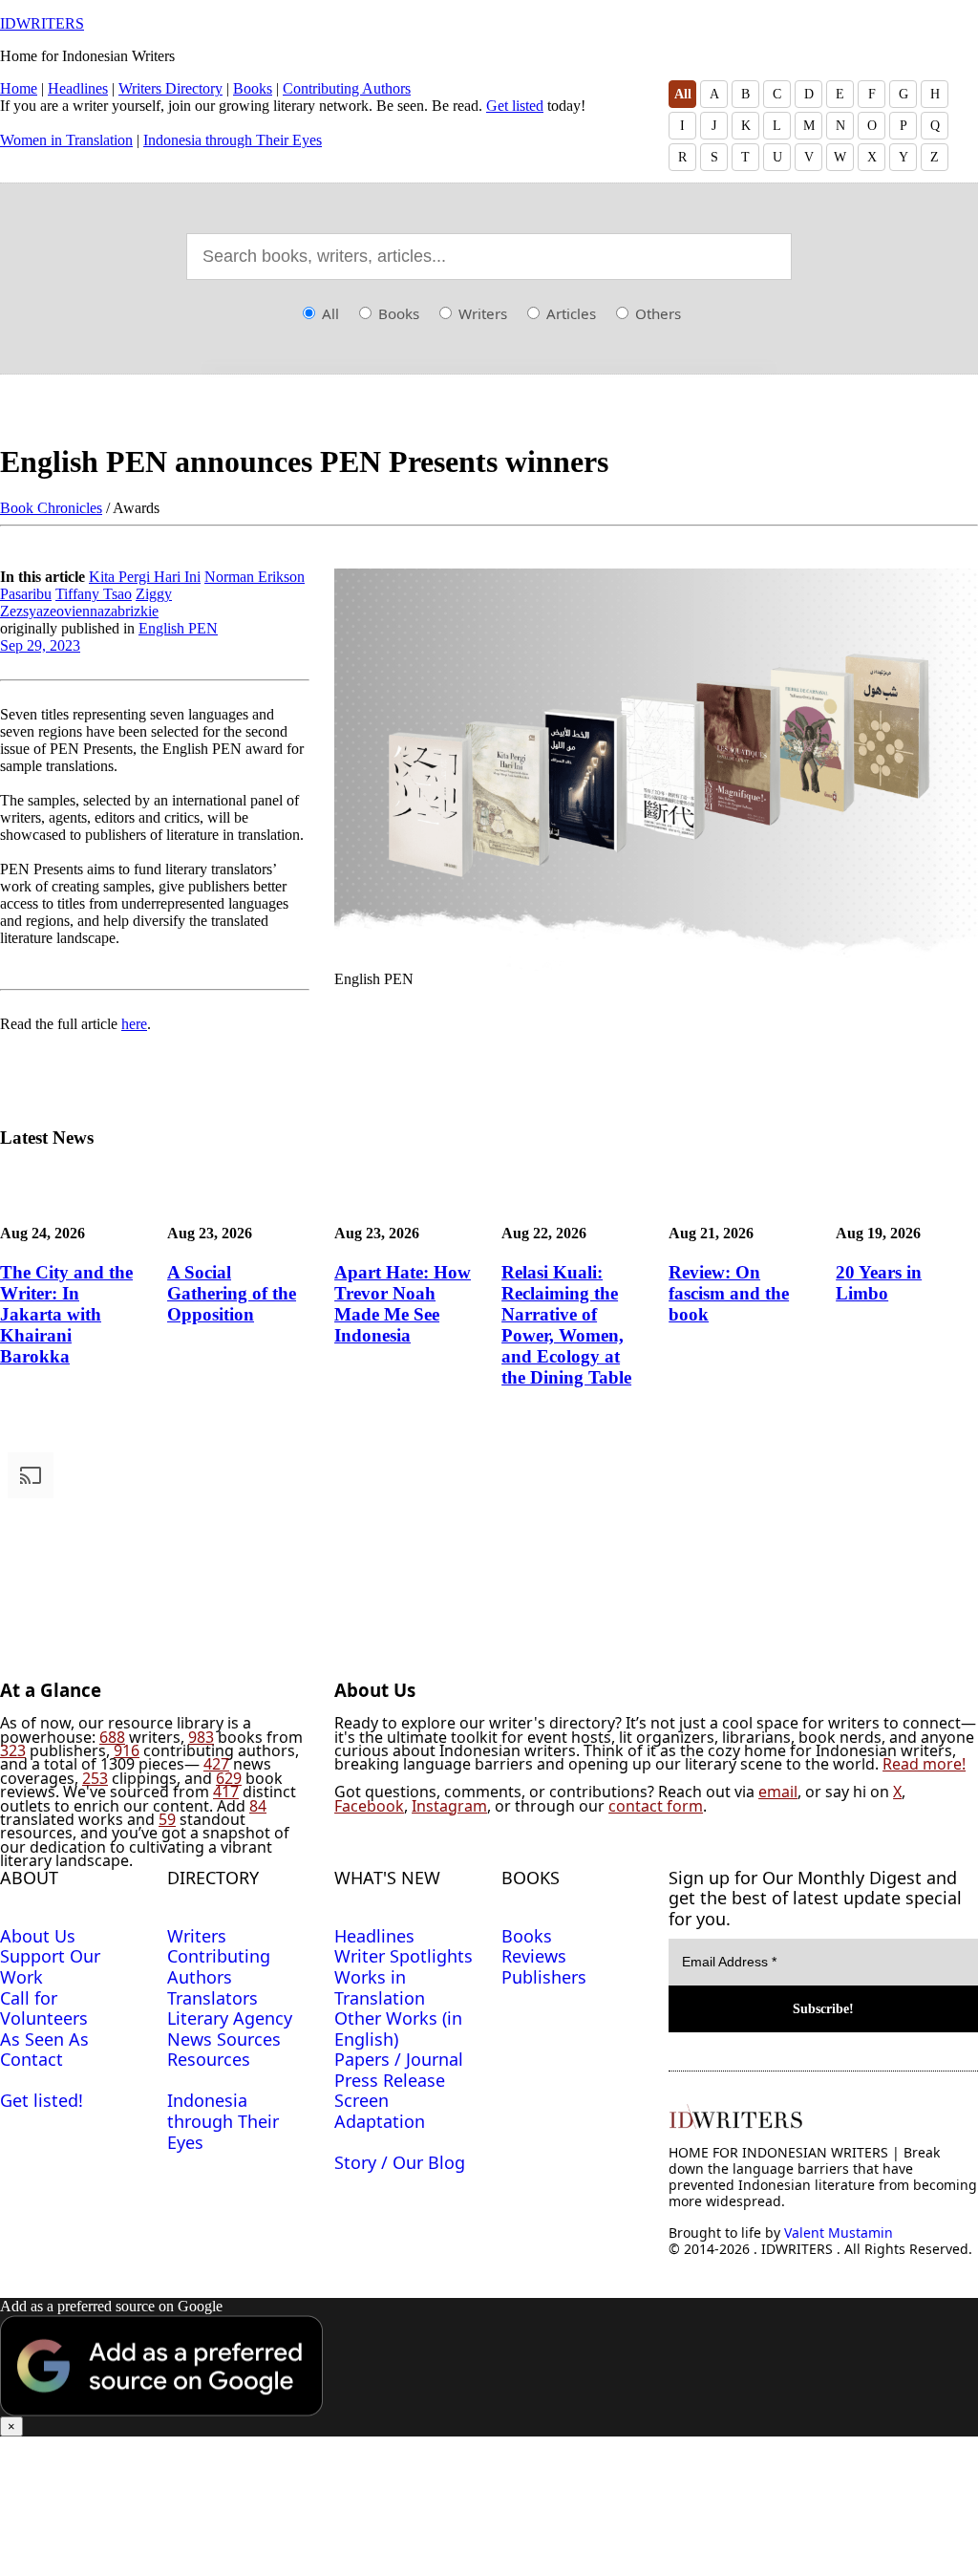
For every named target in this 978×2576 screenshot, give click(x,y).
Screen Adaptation (380, 2111)
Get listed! (42, 2100)
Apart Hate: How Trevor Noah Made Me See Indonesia (403, 1304)
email (778, 1792)
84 (258, 1806)
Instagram (449, 1806)
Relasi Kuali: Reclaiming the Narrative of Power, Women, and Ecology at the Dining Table (566, 1325)
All (683, 94)
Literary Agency (230, 2018)
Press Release (390, 2080)
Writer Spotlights (404, 1956)
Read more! (924, 1764)
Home (19, 88)
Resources (209, 2059)
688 (112, 1737)
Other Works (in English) (398, 2029)
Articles (569, 313)
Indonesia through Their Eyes (233, 140)
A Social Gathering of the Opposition (232, 1293)
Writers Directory (170, 88)
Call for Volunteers (44, 2008)
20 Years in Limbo (879, 1283)
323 (13, 1750)
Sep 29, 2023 (40, 645)
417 (226, 1792)
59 (167, 1819)
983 (201, 1737)
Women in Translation (66, 140)
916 (127, 1750)
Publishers (544, 1977)
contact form (656, 1806)
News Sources (224, 2039)
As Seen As (44, 2039)
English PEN (178, 628)
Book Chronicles (51, 508)
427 (216, 1764)
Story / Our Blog (400, 2162)
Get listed (515, 106)
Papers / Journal (399, 2059)
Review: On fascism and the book (729, 1293)
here (134, 1024)
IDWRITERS (42, 23)
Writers (481, 313)
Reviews (534, 1956)
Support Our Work (50, 1966)
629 (229, 1778)
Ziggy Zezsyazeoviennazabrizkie (86, 602)
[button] (489, 2367)
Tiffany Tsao (94, 594)
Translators (213, 1998)
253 (95, 1778)
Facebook (369, 1806)
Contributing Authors (347, 88)
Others (656, 313)
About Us (38, 1936)
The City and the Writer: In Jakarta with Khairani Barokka (66, 1314)
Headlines (78, 88)
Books (253, 88)
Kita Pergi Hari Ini (145, 577)
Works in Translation (380, 1987)
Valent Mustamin (839, 2233)
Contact (32, 2059)
